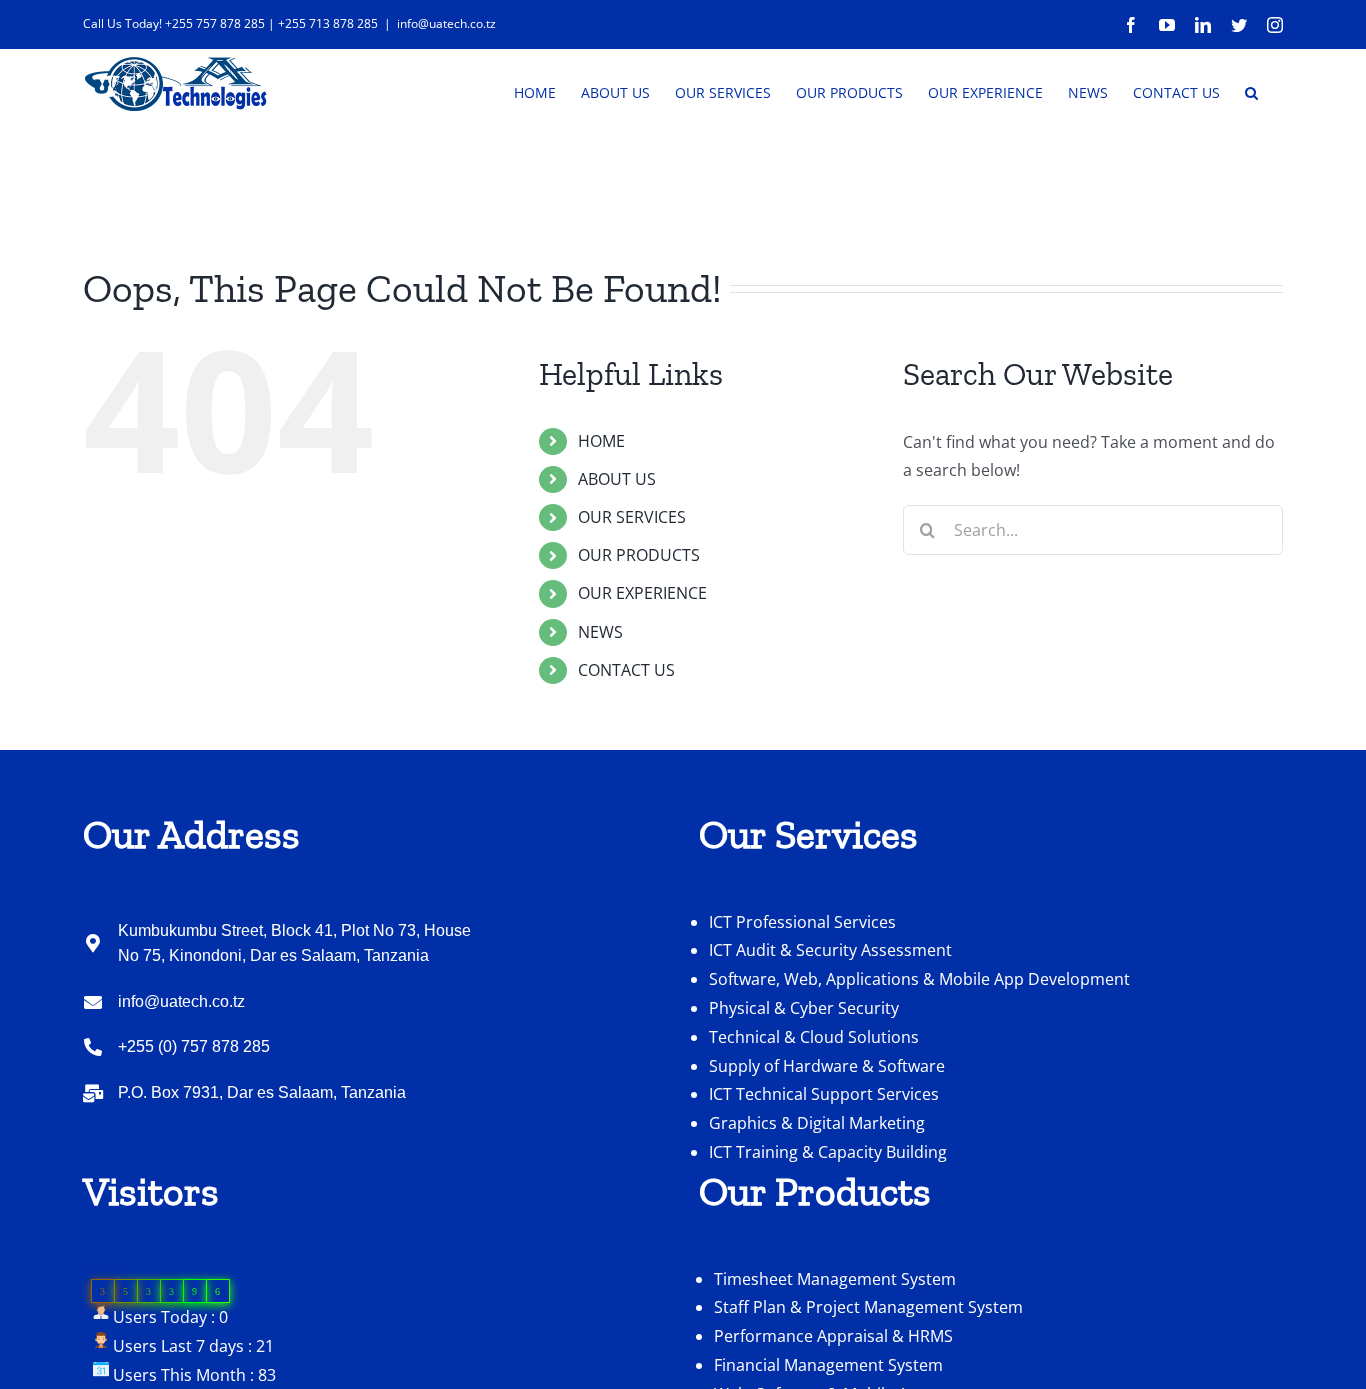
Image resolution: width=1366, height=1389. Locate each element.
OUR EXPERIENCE (642, 593)
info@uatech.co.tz (446, 23)
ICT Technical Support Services (824, 1094)
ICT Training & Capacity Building (828, 1152)
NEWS (600, 632)
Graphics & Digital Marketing (817, 1123)
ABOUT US (617, 479)
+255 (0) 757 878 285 (194, 1046)
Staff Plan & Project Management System (868, 1307)
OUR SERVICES (632, 517)
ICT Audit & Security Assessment (830, 950)
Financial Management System (828, 1365)
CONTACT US (626, 670)
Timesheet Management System (835, 1279)
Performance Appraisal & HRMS (833, 1336)
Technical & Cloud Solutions (814, 1037)
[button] (1251, 91)
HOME (601, 441)
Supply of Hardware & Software (827, 1066)
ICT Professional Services (802, 922)
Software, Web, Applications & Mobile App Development (919, 979)
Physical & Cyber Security (804, 1008)
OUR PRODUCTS (639, 555)
